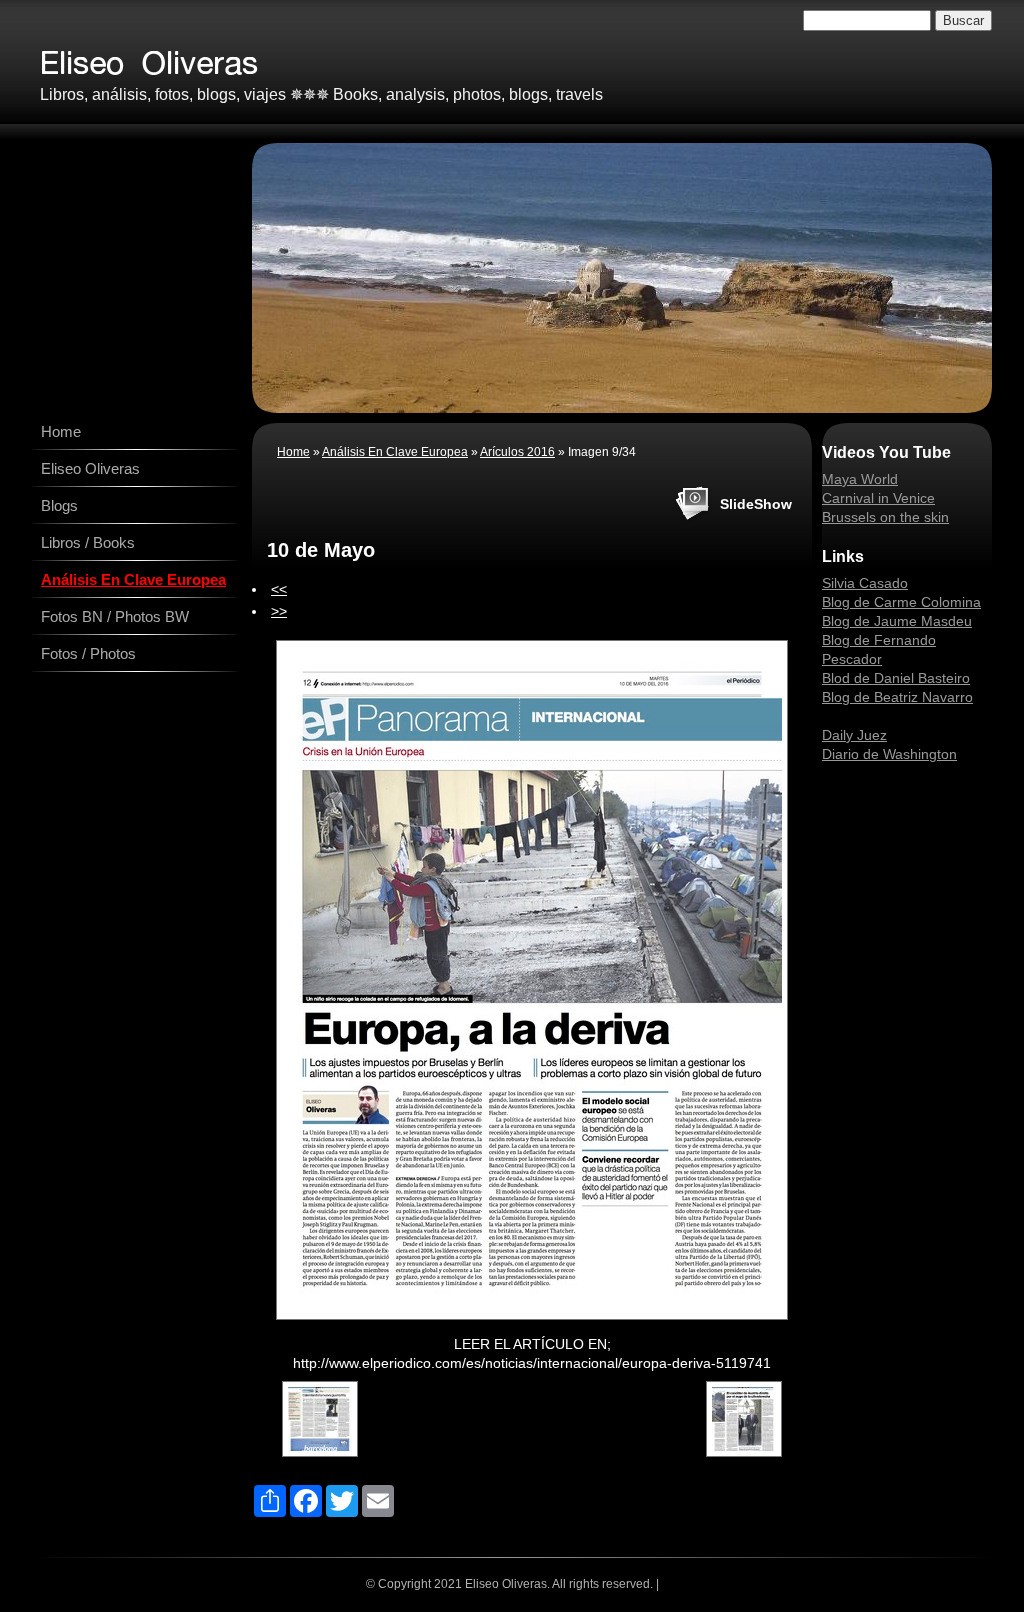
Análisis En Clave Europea (133, 579)
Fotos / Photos (88, 653)
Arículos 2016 (517, 452)
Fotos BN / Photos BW (115, 616)
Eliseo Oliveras (90, 468)
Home (61, 431)
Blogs (59, 505)
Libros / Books (88, 542)
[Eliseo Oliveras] (315, 57)
